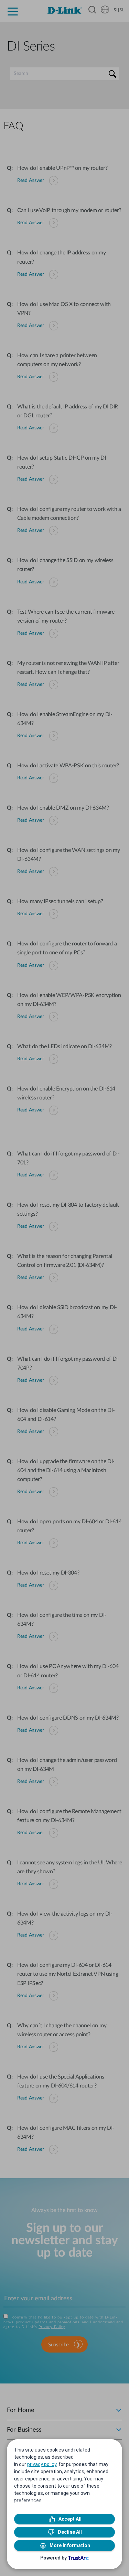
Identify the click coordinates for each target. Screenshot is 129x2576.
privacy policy (42, 2464)
